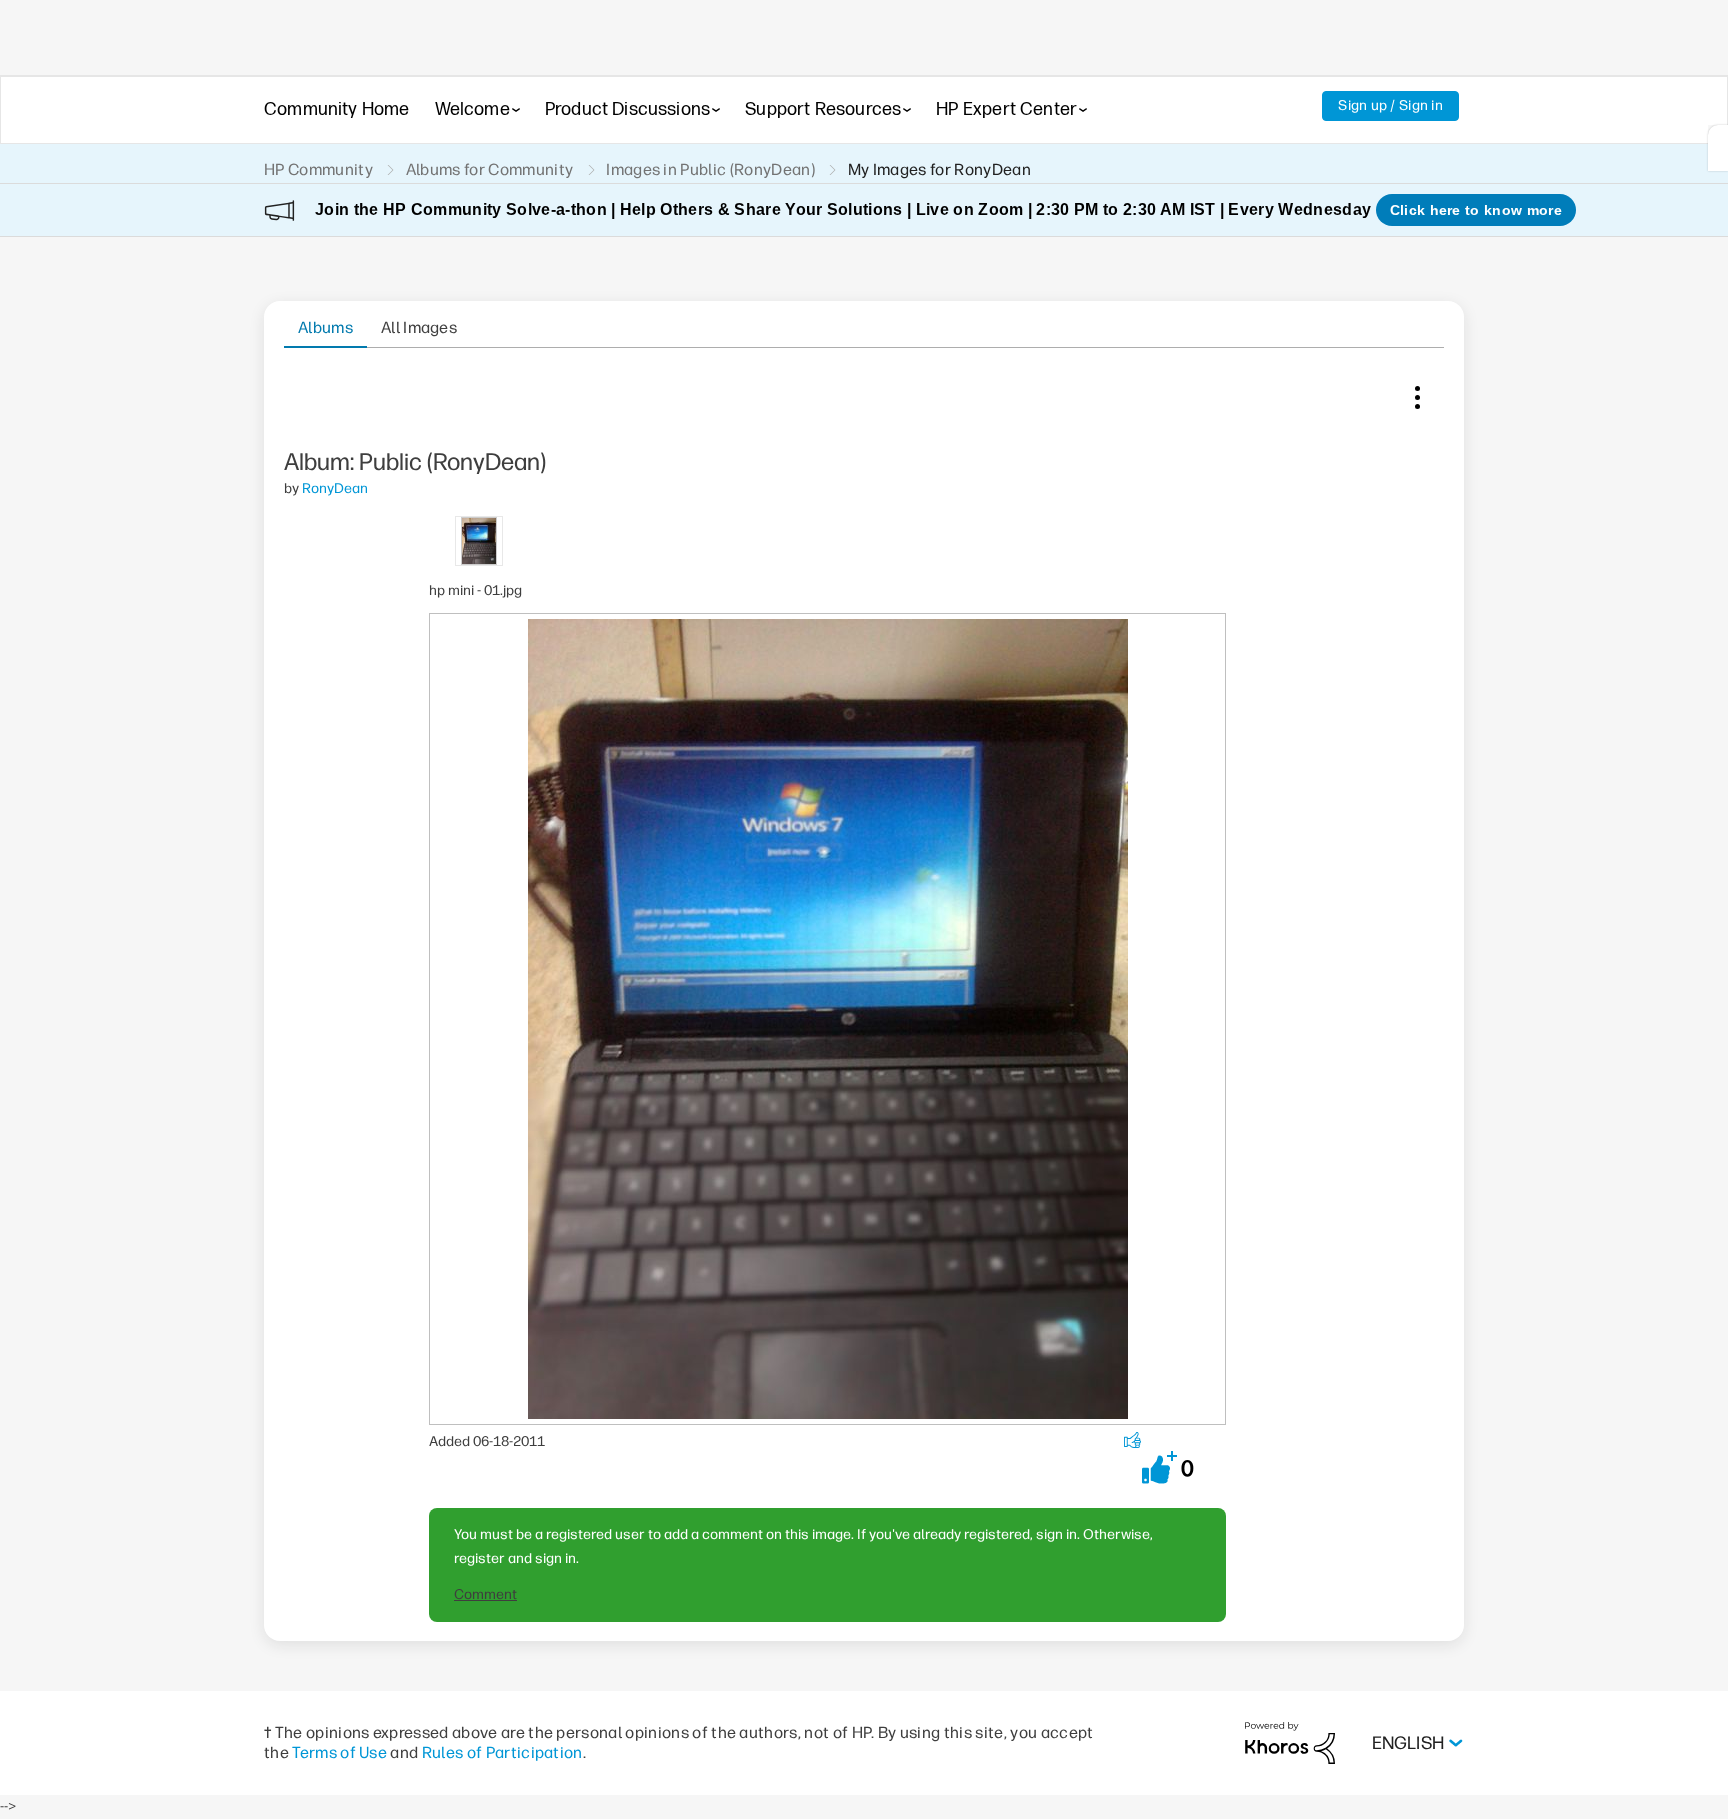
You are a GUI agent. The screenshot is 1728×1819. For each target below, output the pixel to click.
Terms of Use (339, 1752)
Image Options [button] (1417, 393)
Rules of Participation (502, 1752)
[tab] (479, 539)
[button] (1159, 1467)
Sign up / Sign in (1390, 105)
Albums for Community (489, 169)
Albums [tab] (325, 327)
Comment (485, 1594)
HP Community (318, 169)
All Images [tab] (419, 327)
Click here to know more (1476, 210)
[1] (1718, 148)
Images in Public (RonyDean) (710, 169)
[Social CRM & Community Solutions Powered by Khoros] (1290, 1742)
